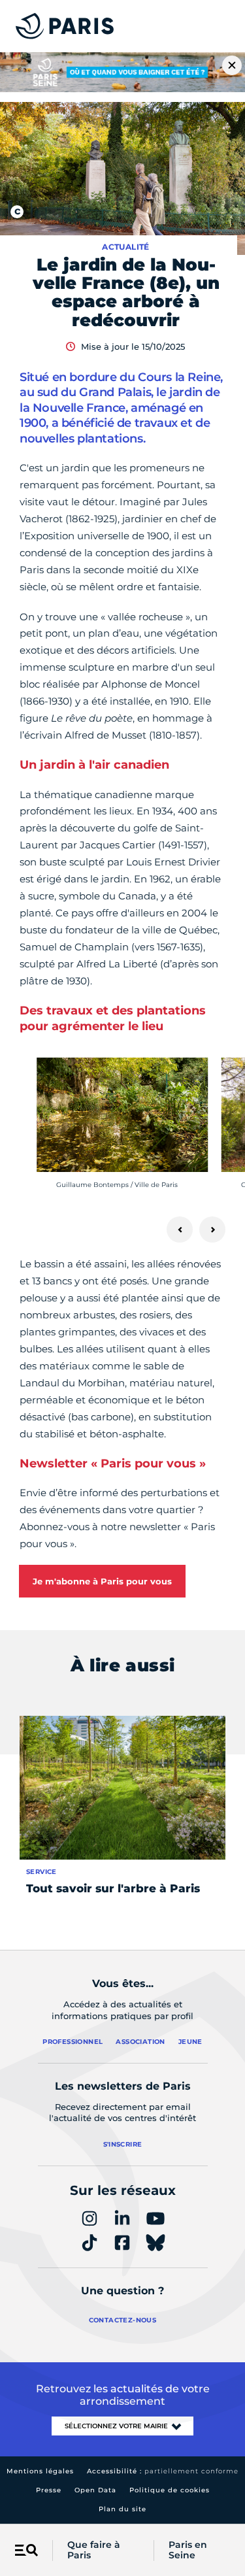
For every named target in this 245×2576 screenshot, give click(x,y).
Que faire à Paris (94, 2551)
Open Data (95, 2490)
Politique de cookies (170, 2490)
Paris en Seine (188, 2551)
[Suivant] (212, 1229)
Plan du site (122, 2509)
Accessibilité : (163, 2471)
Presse (49, 2490)
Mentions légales (40, 2471)
